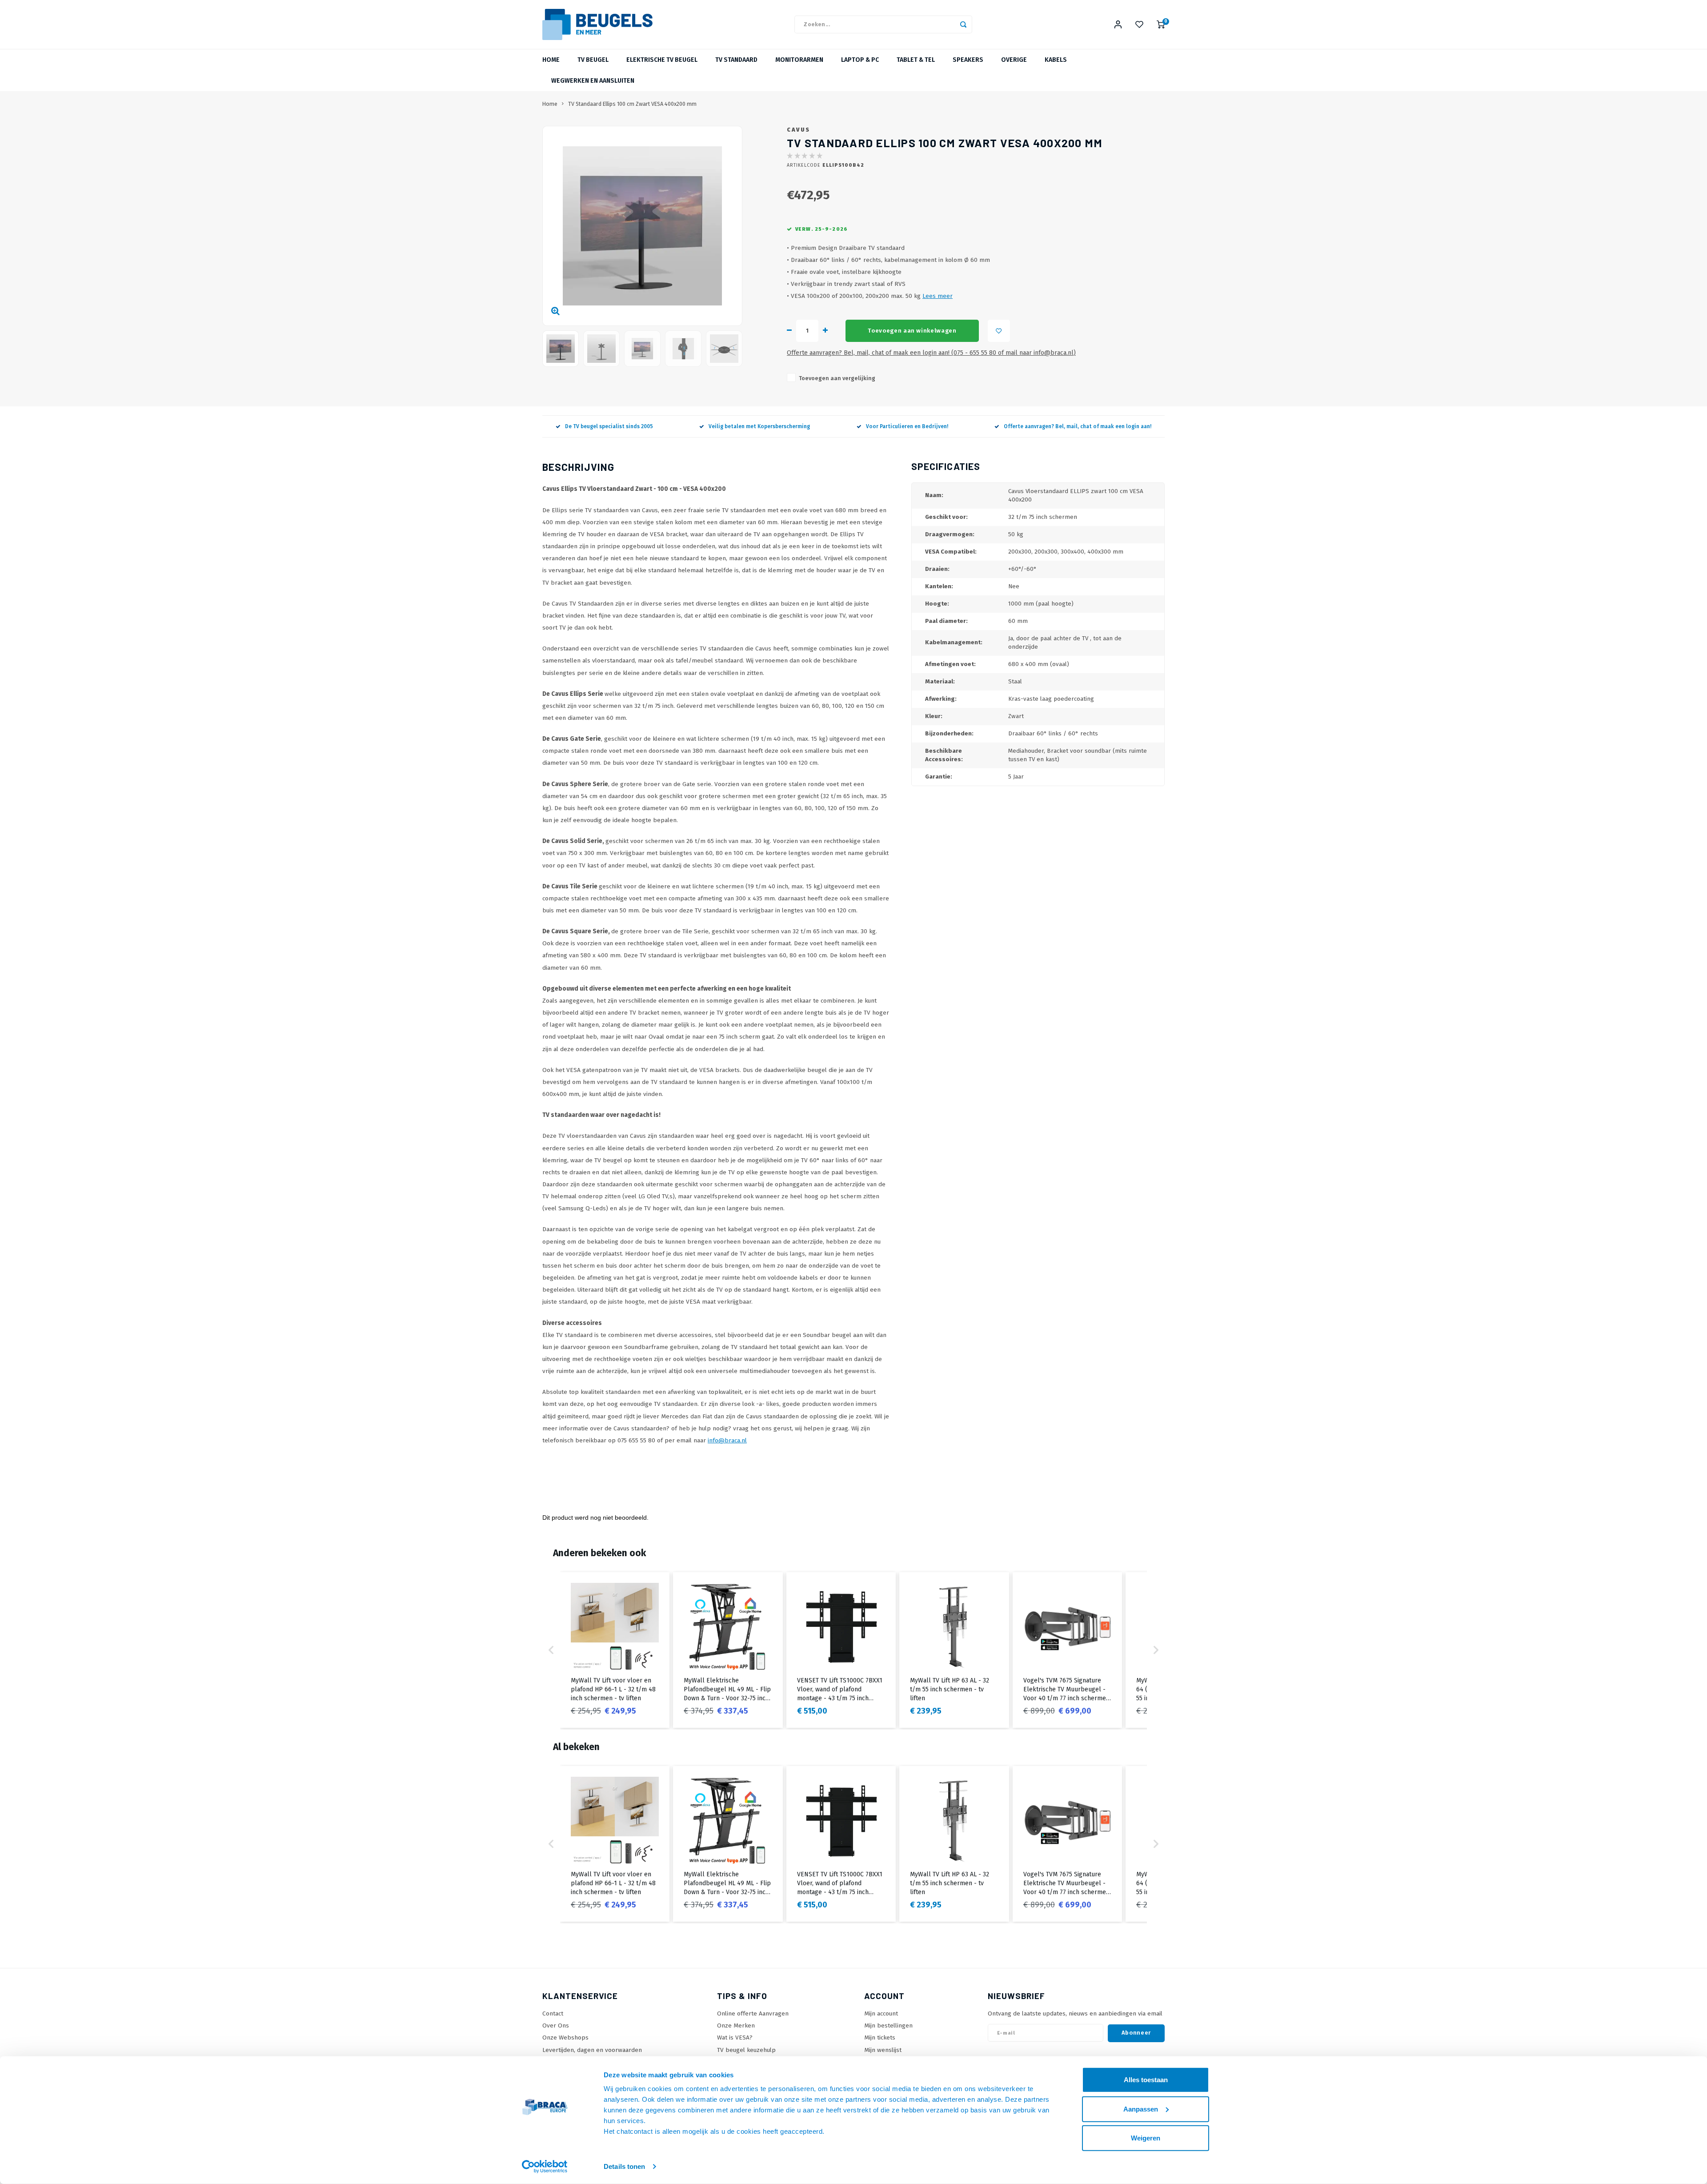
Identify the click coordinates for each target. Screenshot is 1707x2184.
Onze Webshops (565, 2037)
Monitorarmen (799, 60)
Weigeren (1146, 2138)
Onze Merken (736, 2025)
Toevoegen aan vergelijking (837, 378)
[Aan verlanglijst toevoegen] (999, 331)
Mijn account (881, 2013)
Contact (553, 2013)
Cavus (799, 130)
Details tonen (624, 2166)
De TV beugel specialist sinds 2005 (609, 426)
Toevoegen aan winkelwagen (912, 331)
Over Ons (556, 2025)
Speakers (968, 60)
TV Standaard (736, 60)
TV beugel (593, 60)
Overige (1014, 60)
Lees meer (938, 296)
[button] (551, 1650)
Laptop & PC (860, 60)
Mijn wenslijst (883, 2050)
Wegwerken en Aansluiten (593, 81)
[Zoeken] (963, 24)
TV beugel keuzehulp (746, 2050)
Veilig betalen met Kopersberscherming (759, 426)
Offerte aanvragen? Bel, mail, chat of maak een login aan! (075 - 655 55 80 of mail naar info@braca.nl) (931, 353)
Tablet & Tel (916, 60)
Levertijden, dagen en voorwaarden (592, 2050)
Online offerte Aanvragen (753, 2013)
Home (551, 60)
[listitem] (615, 1650)
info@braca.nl (727, 1440)
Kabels (1056, 60)
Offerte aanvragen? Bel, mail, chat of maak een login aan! (1078, 426)
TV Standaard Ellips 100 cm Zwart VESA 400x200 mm (632, 104)
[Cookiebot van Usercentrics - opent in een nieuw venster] (545, 2167)
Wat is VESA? (735, 2037)
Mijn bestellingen (888, 2025)
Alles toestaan (1146, 2080)
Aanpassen (1141, 2109)
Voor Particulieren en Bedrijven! (907, 426)
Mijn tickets (880, 2037)
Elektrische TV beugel (662, 60)
